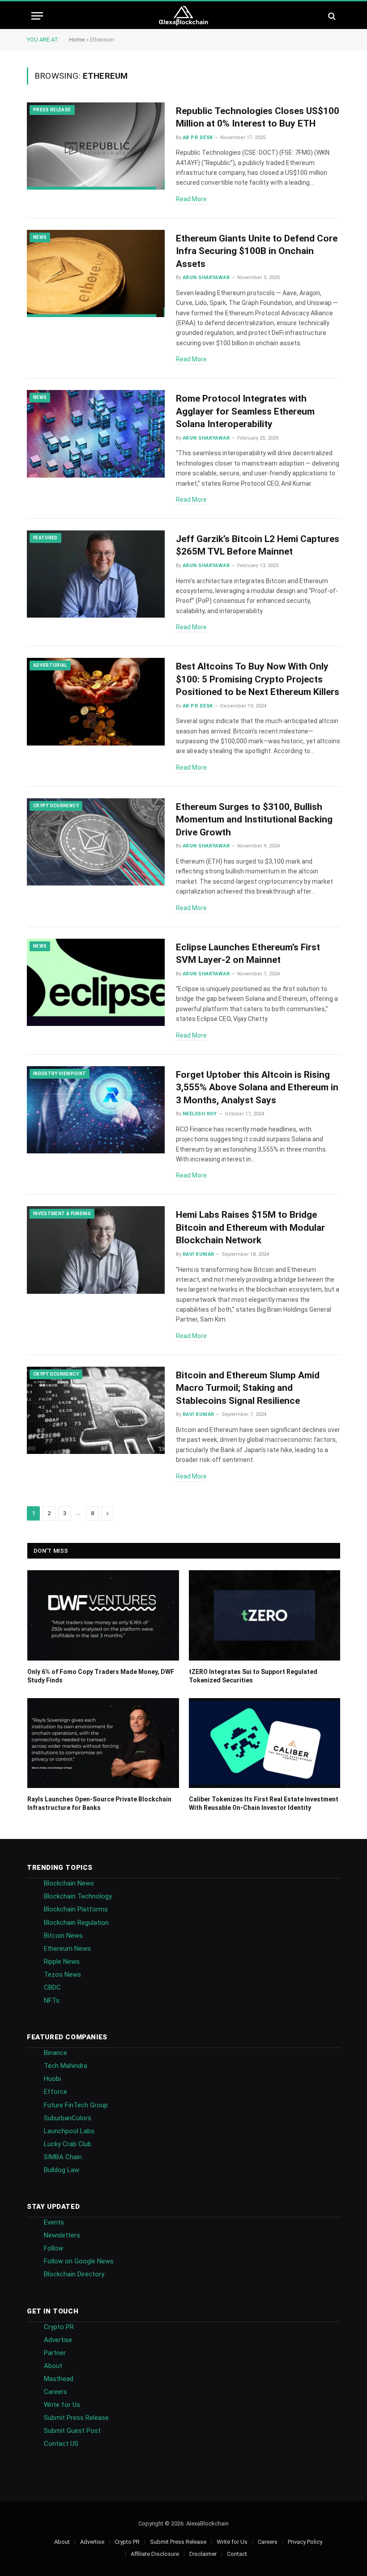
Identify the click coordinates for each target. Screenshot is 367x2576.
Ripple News (62, 1962)
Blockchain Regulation (76, 1923)
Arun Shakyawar (206, 278)
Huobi (52, 2079)
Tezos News (62, 1974)
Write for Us (62, 2405)
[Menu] (37, 16)
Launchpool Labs (69, 2131)
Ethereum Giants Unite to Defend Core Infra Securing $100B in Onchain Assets (257, 251)
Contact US (61, 2444)
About (53, 2366)
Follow (53, 2248)
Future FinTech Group (76, 2105)
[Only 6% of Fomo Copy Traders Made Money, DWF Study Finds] (103, 1615)
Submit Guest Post (72, 2431)
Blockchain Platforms (76, 1909)
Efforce (55, 2092)
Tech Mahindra (66, 2066)
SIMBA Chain (63, 2157)
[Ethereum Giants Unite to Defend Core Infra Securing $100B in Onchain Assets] (96, 274)
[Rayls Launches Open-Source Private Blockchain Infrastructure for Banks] (103, 1743)
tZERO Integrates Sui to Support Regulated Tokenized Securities (253, 1676)
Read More (191, 199)
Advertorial (50, 665)
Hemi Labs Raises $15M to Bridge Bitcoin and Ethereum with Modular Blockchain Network (250, 1227)
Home (77, 40)
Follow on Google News (79, 2261)
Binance (55, 2053)
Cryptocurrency (56, 806)
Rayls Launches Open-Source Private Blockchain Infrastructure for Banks (99, 1803)
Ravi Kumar (198, 1254)
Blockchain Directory (74, 2274)
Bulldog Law (62, 2170)
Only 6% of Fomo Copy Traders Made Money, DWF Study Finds (101, 1676)
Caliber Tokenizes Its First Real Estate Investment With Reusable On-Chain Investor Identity (264, 1803)
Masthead (59, 2379)
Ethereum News (67, 1949)
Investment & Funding (62, 1214)
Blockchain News (69, 1883)
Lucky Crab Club (68, 2144)
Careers (55, 2392)
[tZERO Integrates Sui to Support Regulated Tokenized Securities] (265, 1615)
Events (54, 2222)
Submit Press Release (76, 2418)
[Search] (331, 16)
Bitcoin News (63, 1936)
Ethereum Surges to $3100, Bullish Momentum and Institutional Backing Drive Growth (254, 820)
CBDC (52, 1987)
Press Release (52, 110)
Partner (55, 2353)
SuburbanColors (68, 2118)
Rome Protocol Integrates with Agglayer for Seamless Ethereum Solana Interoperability (245, 411)
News (40, 237)
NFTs (52, 2000)
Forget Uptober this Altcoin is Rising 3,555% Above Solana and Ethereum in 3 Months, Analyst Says (257, 1087)
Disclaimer (203, 2554)
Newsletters (62, 2235)
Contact (237, 2554)
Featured (45, 538)
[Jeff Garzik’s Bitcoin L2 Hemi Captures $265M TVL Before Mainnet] (96, 574)
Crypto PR (59, 2327)
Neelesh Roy (200, 1114)
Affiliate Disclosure (155, 2554)
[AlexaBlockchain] (184, 16)
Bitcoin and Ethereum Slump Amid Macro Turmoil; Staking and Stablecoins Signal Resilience (248, 1388)
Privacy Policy (305, 2542)
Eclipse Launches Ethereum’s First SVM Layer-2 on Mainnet (248, 954)
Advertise (58, 2340)
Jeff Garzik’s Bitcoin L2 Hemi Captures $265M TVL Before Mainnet (258, 545)
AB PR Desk (198, 138)
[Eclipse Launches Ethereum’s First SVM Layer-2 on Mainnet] (96, 983)
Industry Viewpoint (60, 1074)
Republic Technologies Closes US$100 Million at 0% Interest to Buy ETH (258, 117)
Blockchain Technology (78, 1896)
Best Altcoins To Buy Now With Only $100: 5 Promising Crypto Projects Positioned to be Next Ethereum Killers (258, 679)
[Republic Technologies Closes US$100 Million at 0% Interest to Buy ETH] (96, 146)
